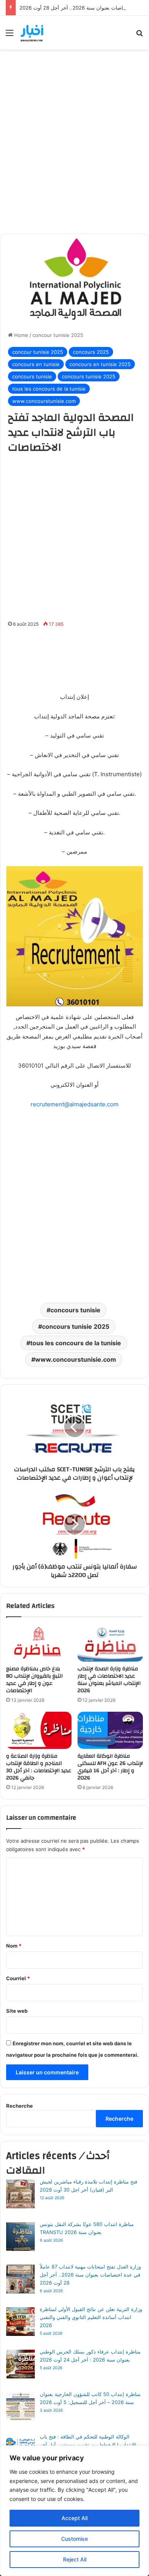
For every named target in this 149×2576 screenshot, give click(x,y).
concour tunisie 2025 (58, 335)
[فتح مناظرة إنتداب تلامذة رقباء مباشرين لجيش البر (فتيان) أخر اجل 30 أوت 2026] (20, 2195)
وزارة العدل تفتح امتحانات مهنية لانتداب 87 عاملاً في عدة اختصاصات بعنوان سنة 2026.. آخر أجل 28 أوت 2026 (90, 2275)
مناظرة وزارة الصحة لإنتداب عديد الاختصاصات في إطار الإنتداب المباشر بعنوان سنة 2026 (109, 1680)
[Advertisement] (74, 147)
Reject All (75, 2559)
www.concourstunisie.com (44, 401)
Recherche (19, 2106)
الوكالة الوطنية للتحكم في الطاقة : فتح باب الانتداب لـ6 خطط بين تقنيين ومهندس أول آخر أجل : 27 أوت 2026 (88, 2445)
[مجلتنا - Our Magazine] (33, 33)
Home (20, 335)
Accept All (74, 2518)
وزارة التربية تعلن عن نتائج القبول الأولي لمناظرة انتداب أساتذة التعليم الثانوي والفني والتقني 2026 (91, 2317)
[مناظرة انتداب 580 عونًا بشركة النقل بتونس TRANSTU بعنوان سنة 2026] (20, 2238)
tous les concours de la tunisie (49, 389)
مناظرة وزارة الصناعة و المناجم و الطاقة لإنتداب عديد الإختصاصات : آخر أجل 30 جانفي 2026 (39, 1767)
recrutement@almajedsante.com (74, 1104)
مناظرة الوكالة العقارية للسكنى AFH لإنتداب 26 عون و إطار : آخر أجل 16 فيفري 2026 (110, 1767)
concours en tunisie (36, 364)
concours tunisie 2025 (89, 376)
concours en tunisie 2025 (100, 364)
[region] (74, 2511)
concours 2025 (91, 352)
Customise (74, 2539)
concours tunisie (32, 376)
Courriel (18, 1978)
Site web (17, 2011)
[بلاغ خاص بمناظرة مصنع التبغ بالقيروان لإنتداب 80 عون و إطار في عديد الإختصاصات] (39, 1643)
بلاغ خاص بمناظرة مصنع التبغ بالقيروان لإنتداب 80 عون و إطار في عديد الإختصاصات (34, 1680)
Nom (14, 1946)
